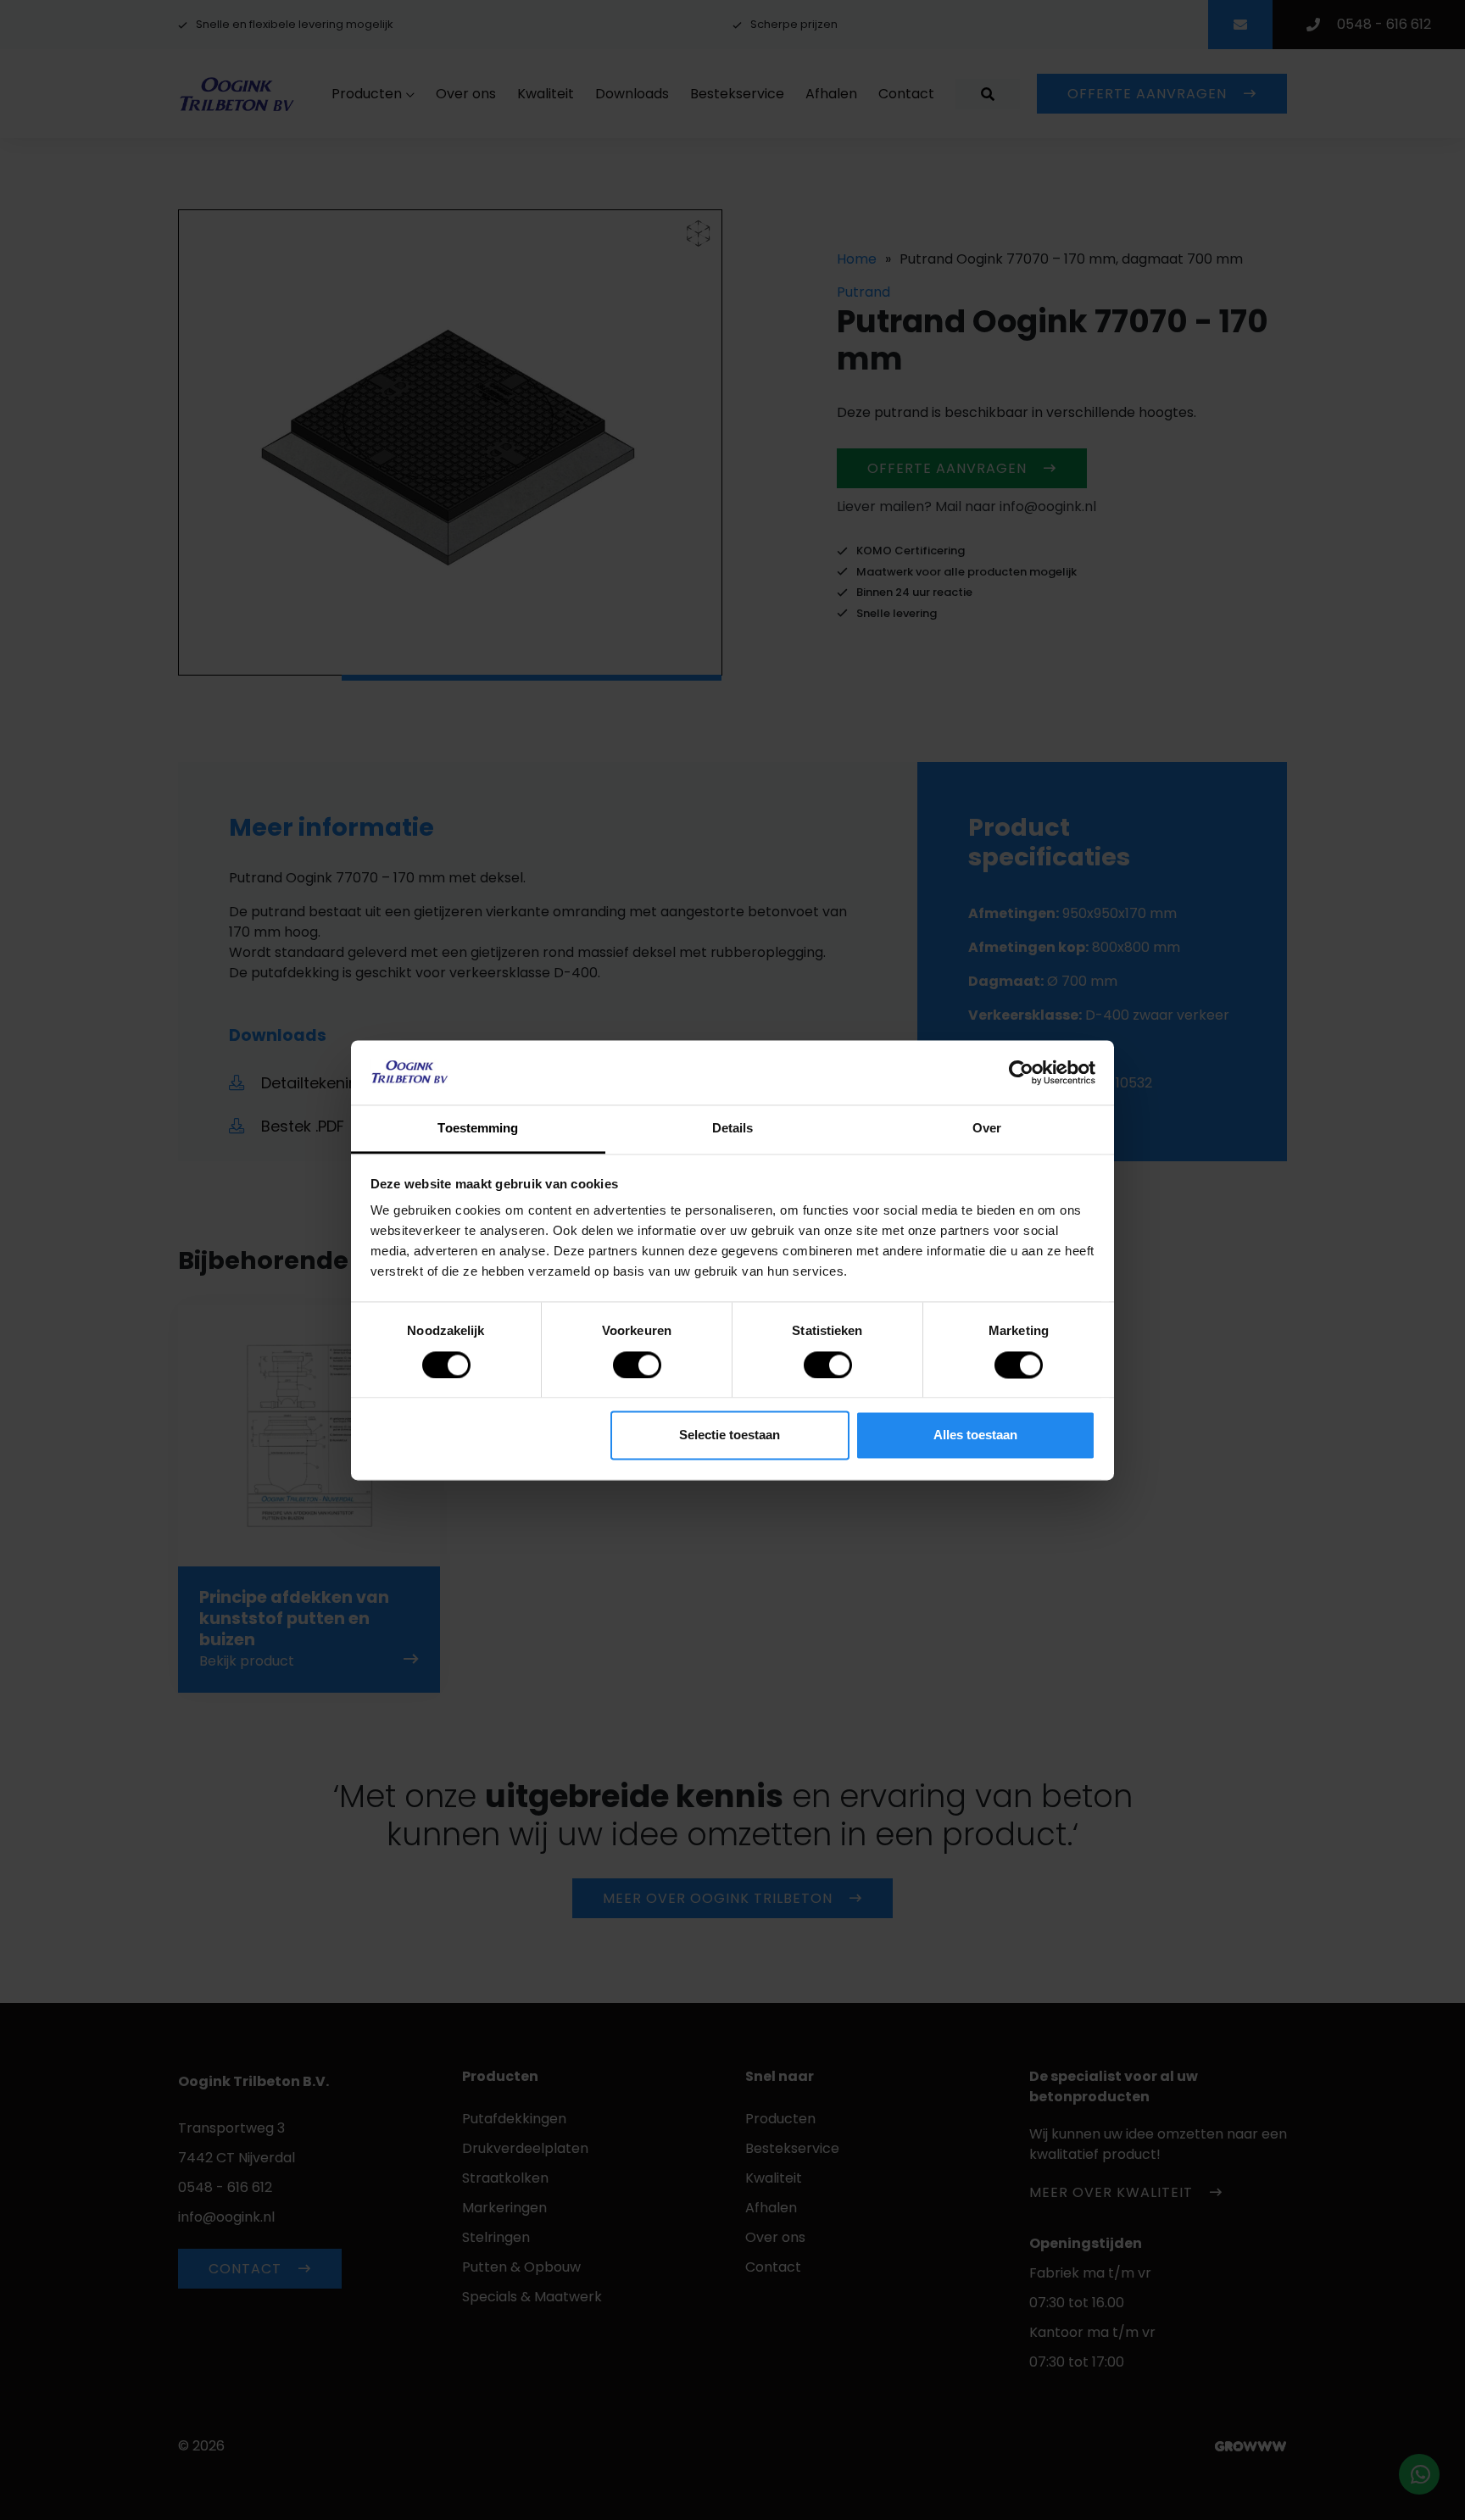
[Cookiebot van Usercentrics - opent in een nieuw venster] (1021, 1072)
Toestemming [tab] (478, 1129)
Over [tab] (987, 1129)
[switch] (637, 1365)
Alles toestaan (975, 1435)
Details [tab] (733, 1129)
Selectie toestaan (730, 1435)
